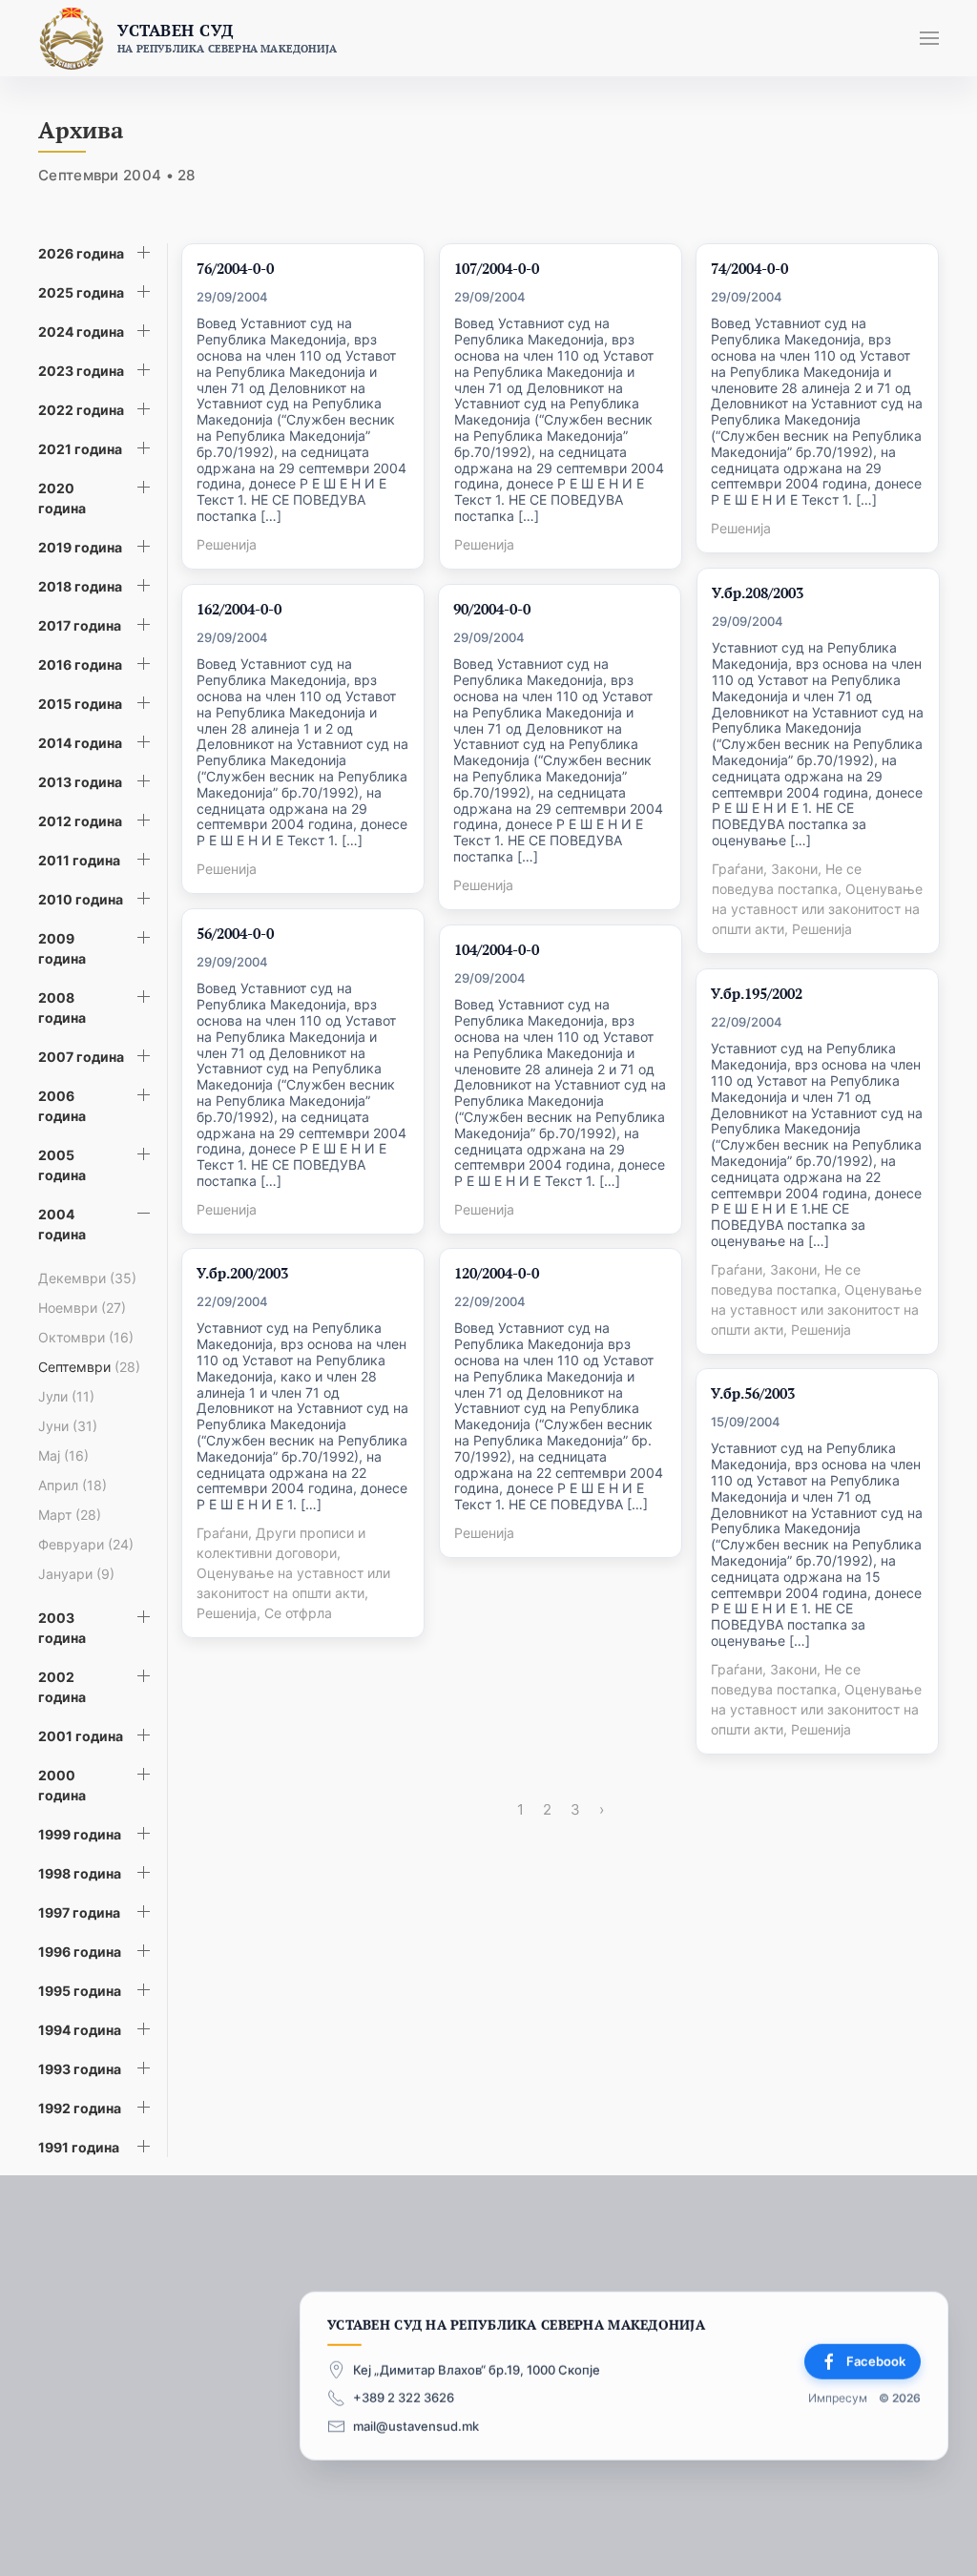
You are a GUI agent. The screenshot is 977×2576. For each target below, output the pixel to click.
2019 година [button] (80, 547)
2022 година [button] (81, 410)
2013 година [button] (80, 782)
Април (73, 1485)
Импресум (838, 2398)
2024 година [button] (81, 332)
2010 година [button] (81, 899)
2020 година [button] (62, 498)
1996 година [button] (80, 1952)
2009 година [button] (62, 948)
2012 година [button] (80, 821)
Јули (66, 1396)
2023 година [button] (81, 371)
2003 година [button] (62, 1628)
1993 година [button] (80, 2069)
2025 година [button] (81, 292)
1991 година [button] (79, 2147)
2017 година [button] (80, 625)
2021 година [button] (80, 449)
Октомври (86, 1337)
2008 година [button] (62, 1008)
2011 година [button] (79, 860)
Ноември (82, 1308)
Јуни (68, 1426)
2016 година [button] (80, 665)
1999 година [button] (80, 1834)
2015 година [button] (80, 704)
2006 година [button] (62, 1106)
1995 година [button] (80, 1991)
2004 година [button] (62, 1224)
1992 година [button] (80, 2108)
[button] (929, 38)
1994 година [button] (80, 2030)
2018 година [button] (80, 586)
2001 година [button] (81, 1736)
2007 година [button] (81, 1057)
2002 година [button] (62, 1687)
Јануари (76, 1574)
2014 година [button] (80, 743)
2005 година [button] (62, 1165)
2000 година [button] (62, 1785)
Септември (89, 1367)
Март (70, 1515)
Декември (87, 1278)
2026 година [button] (81, 253)
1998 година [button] (80, 1873)
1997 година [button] (79, 1912)
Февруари (86, 1544)
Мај (63, 1455)
